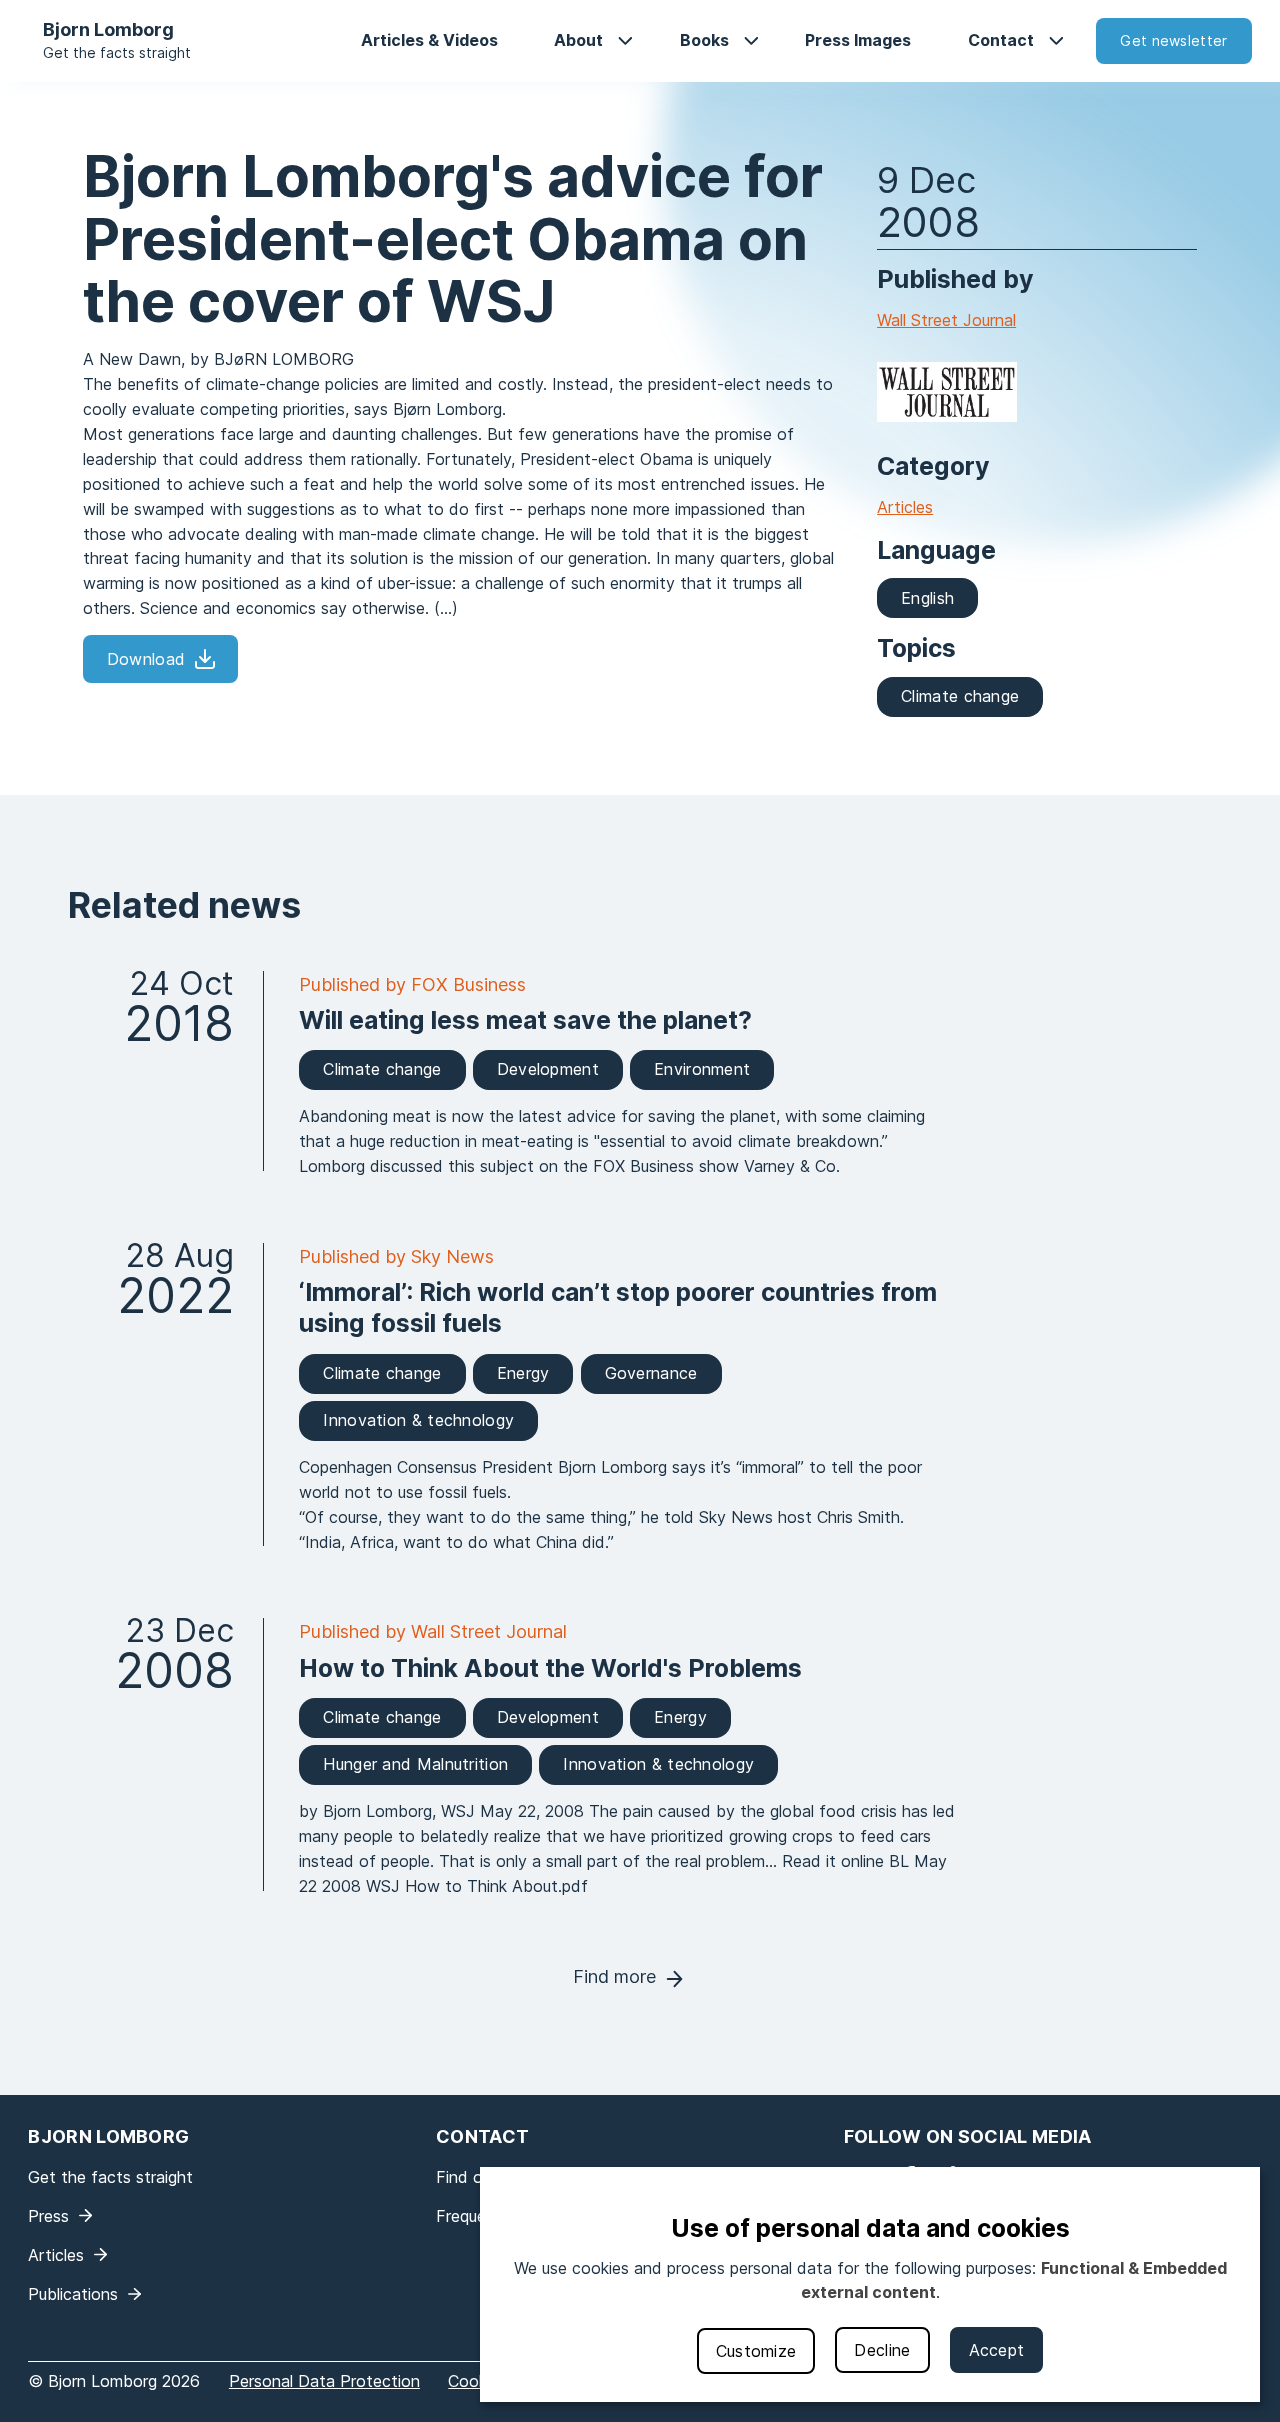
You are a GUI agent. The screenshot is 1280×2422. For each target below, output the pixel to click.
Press (48, 2216)
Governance (651, 1373)
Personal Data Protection (324, 2381)
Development (548, 1069)
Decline (882, 2350)
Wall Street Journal (946, 320)
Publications (73, 2294)
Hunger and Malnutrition (415, 1764)
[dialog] (870, 2284)
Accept (997, 2350)
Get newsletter (1173, 40)
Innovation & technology (418, 1420)
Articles (905, 507)
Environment (702, 1069)
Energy (523, 1373)
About (578, 40)
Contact (1001, 40)
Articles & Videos (429, 40)
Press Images (858, 40)
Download (146, 659)
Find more (614, 1976)
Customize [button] (756, 2351)
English (927, 598)
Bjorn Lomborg (108, 29)
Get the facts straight (117, 52)
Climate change (960, 696)
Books (704, 40)
